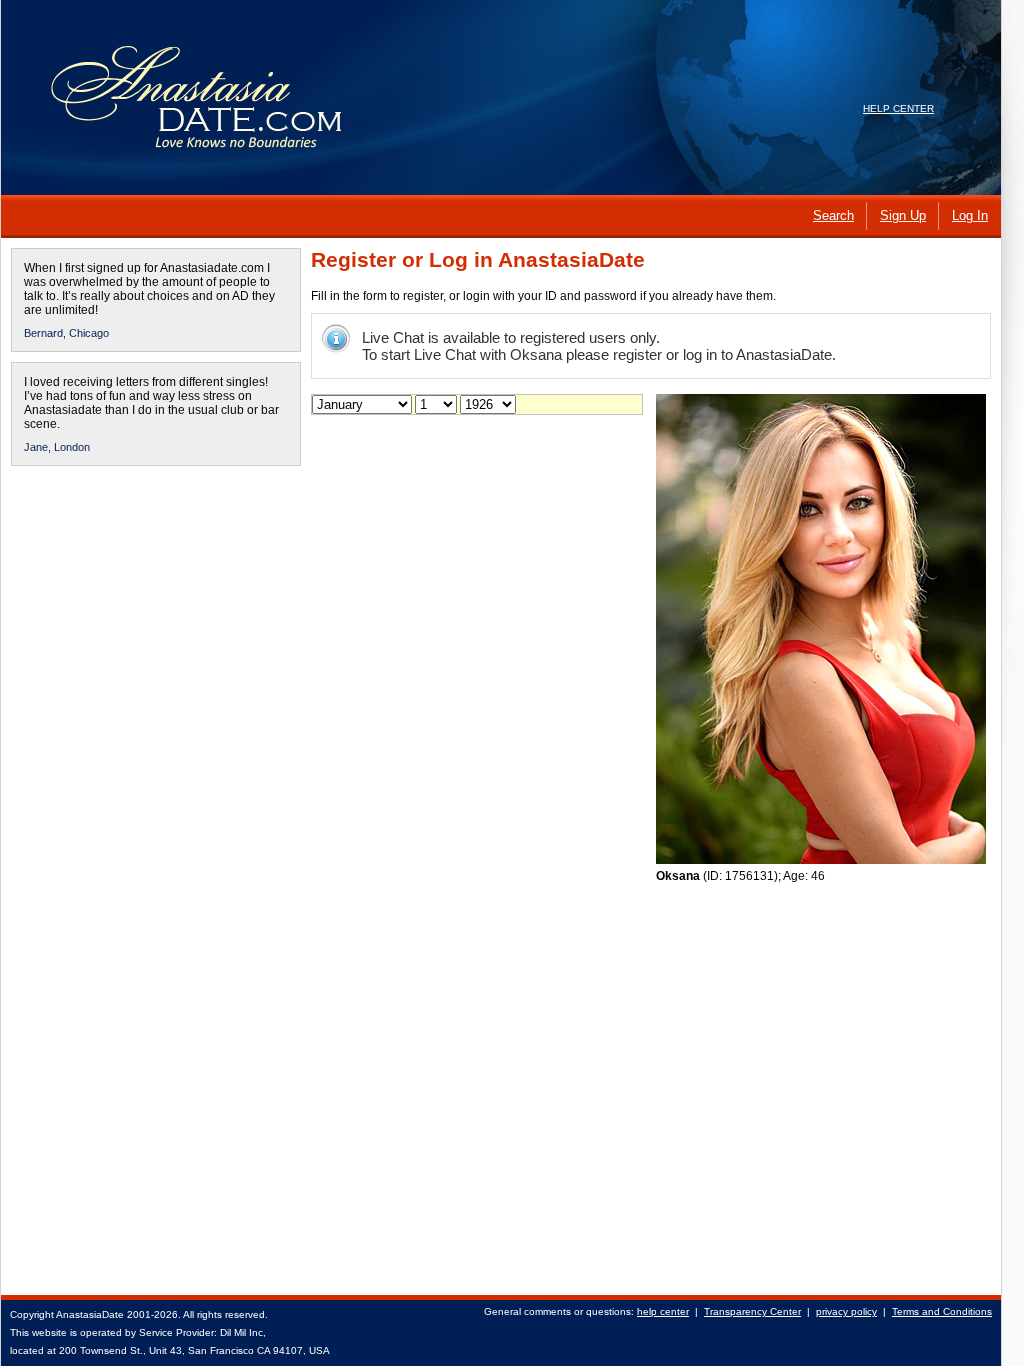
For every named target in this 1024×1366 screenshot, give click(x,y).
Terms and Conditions (942, 1311)
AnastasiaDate (90, 1314)
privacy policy (846, 1311)
